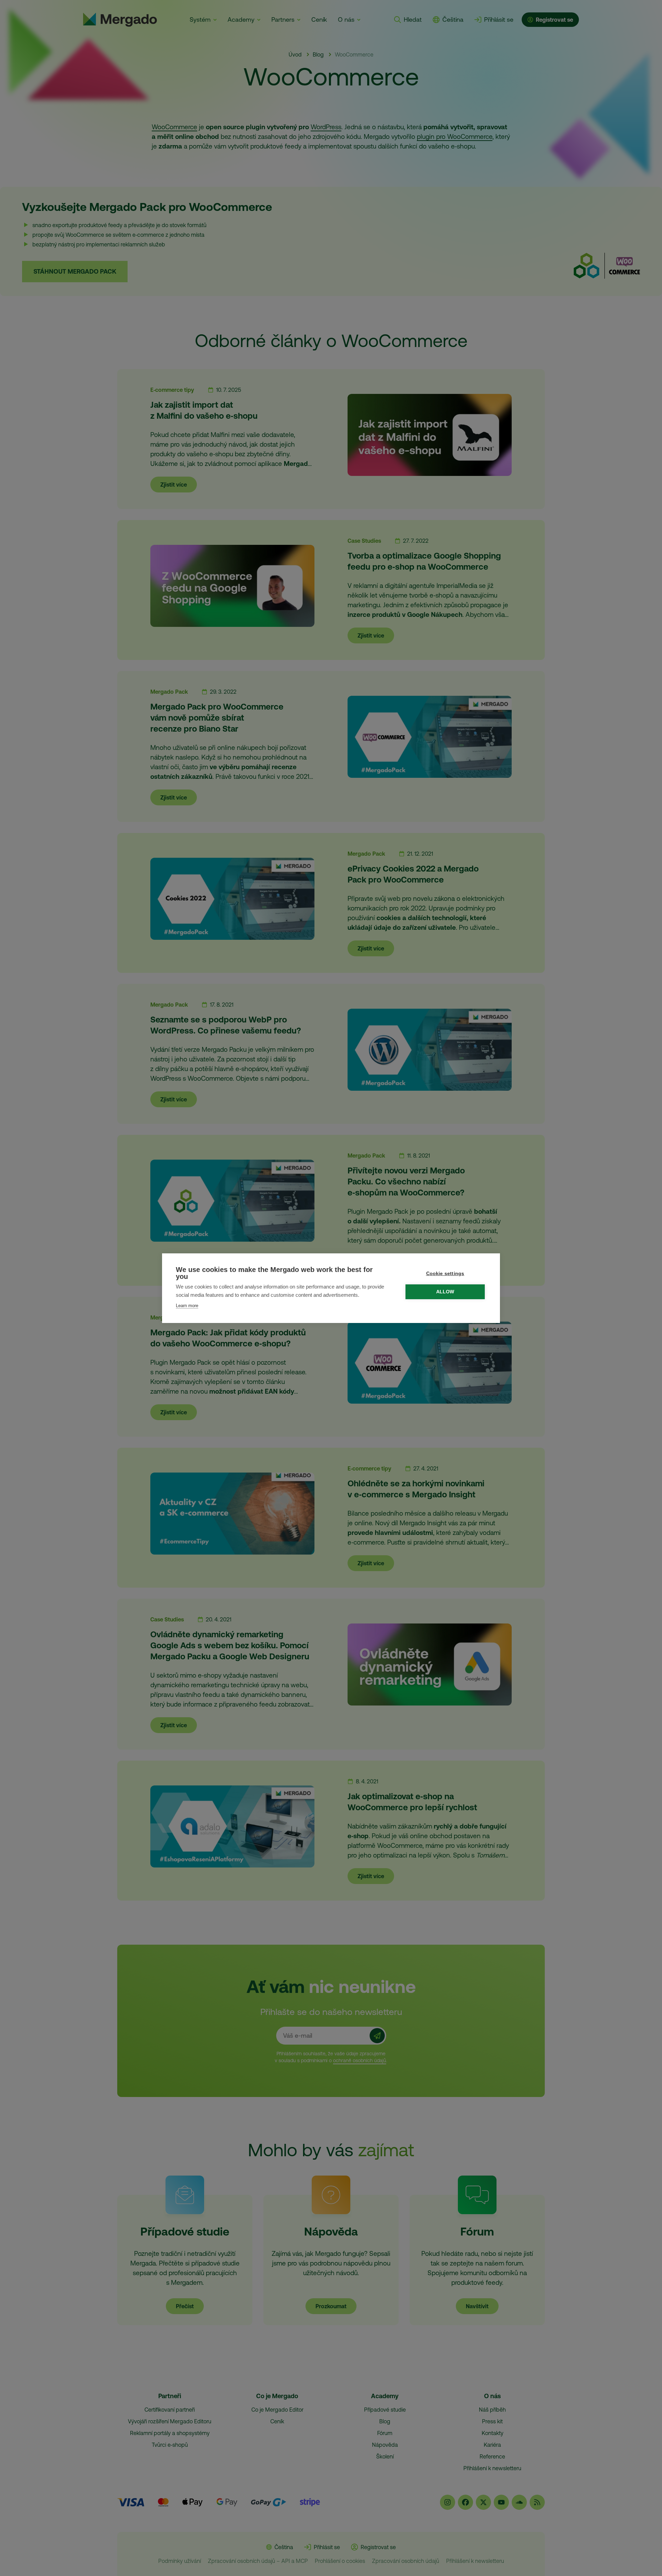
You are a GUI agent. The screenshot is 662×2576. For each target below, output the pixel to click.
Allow (445, 1292)
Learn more (187, 1306)
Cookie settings (445, 1274)
